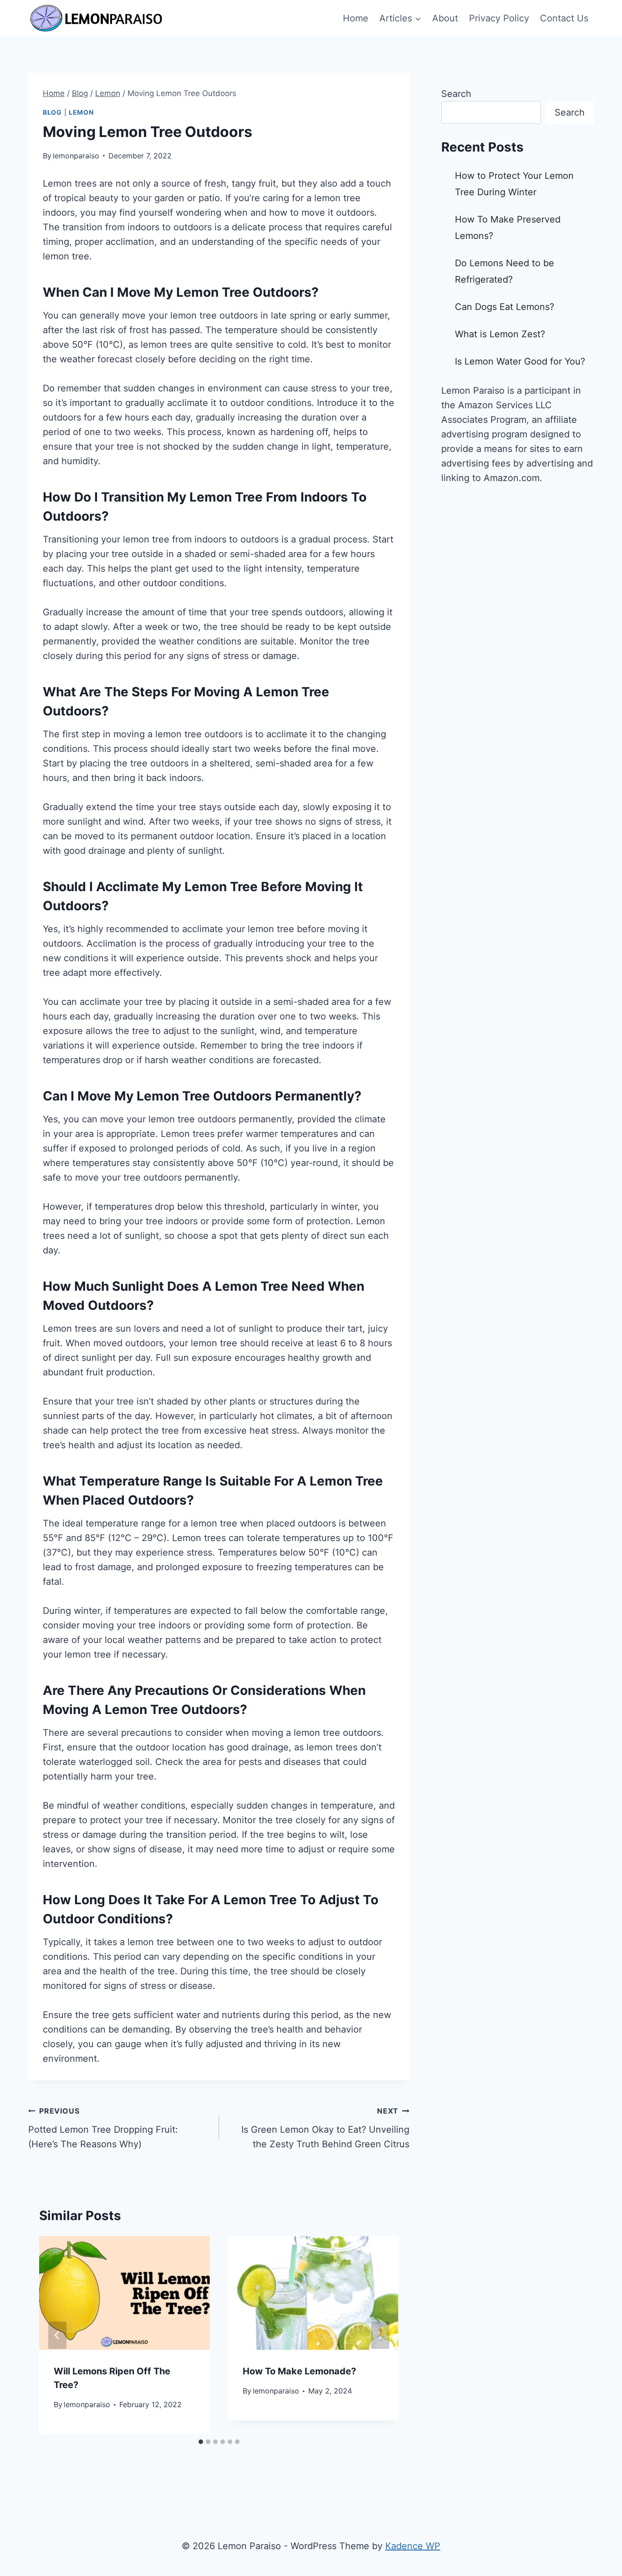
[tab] (201, 2442)
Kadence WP (413, 2546)
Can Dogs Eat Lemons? (505, 307)
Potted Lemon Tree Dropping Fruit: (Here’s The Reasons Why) (103, 2128)
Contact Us (564, 18)
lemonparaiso (76, 156)
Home (356, 18)
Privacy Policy (499, 18)
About (445, 18)
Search (456, 94)
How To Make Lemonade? (299, 2371)
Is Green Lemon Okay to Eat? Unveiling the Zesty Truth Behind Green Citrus (325, 2128)
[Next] (380, 2335)
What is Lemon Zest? (500, 334)
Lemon (81, 112)
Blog (52, 112)
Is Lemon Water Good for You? (520, 361)
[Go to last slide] (57, 2335)
